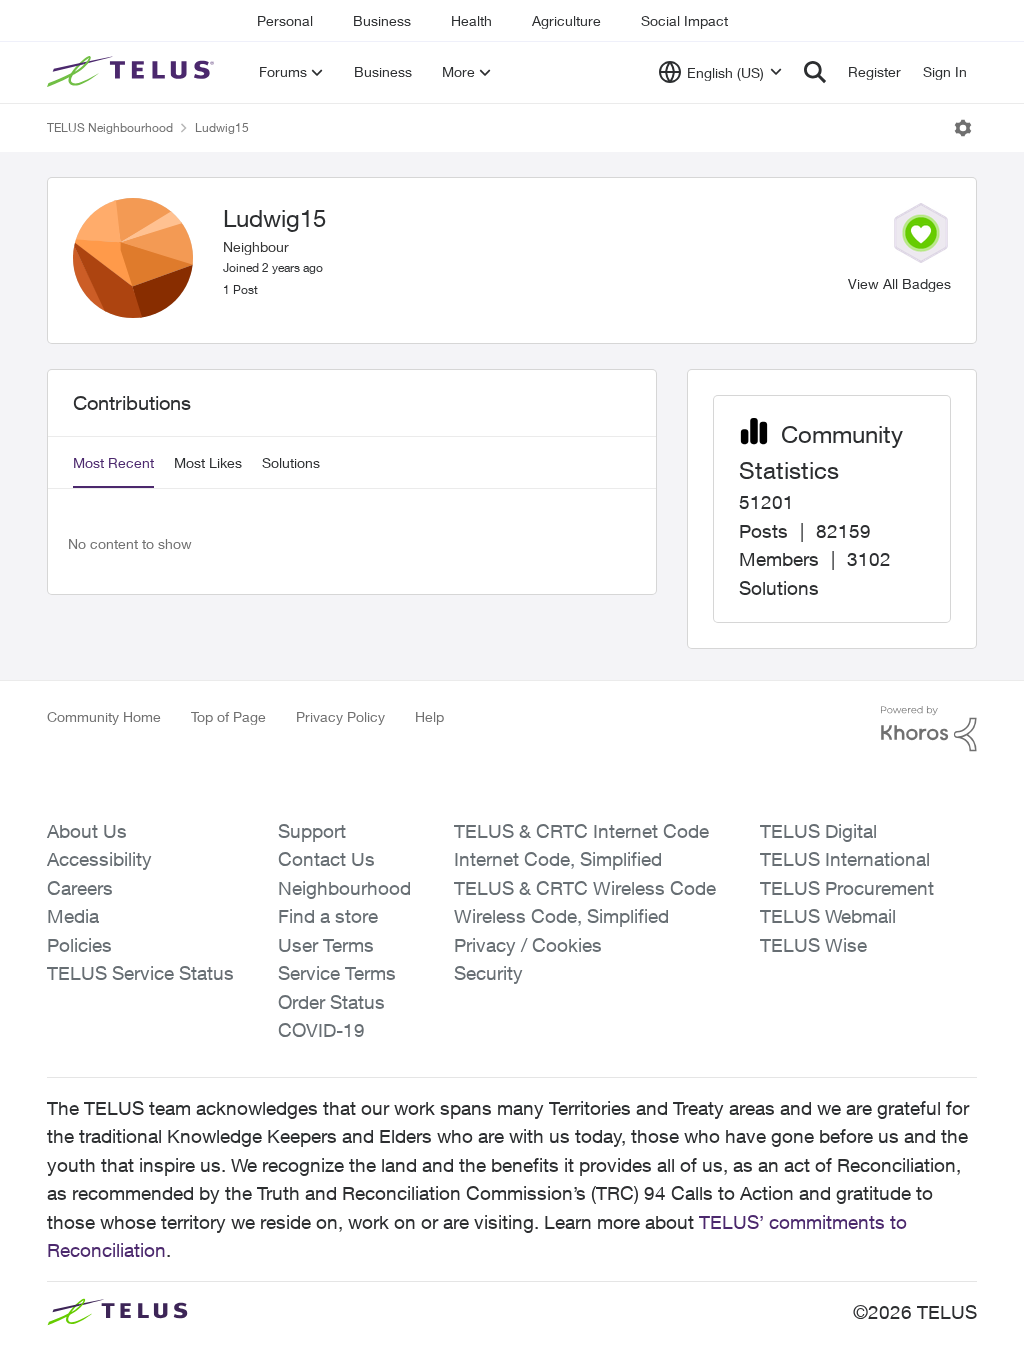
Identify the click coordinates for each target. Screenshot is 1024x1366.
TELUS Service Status (140, 973)
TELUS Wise (813, 945)
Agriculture (566, 20)
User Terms (326, 945)
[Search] (815, 72)
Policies (79, 945)
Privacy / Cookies (528, 945)
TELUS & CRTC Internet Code (581, 831)
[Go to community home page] (133, 72)
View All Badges (899, 283)
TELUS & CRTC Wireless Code (585, 888)
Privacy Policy (340, 716)
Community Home (104, 716)
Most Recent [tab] (113, 462)
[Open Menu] (963, 128)
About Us (87, 831)
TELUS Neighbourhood (110, 127)
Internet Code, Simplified (558, 859)
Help (429, 716)
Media (73, 916)
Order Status (331, 1002)
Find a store (328, 916)
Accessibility (99, 859)
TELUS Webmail (828, 916)
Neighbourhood (344, 888)
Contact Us (326, 859)
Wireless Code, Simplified (561, 916)
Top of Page (228, 716)
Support (312, 831)
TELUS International (845, 859)
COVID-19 (321, 1030)
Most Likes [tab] (208, 462)
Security (488, 973)
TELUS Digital (818, 831)
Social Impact (684, 20)
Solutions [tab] (291, 462)
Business (382, 20)
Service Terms (337, 973)
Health (471, 20)
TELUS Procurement (847, 888)
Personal (285, 20)
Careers (80, 888)
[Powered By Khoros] (929, 729)
